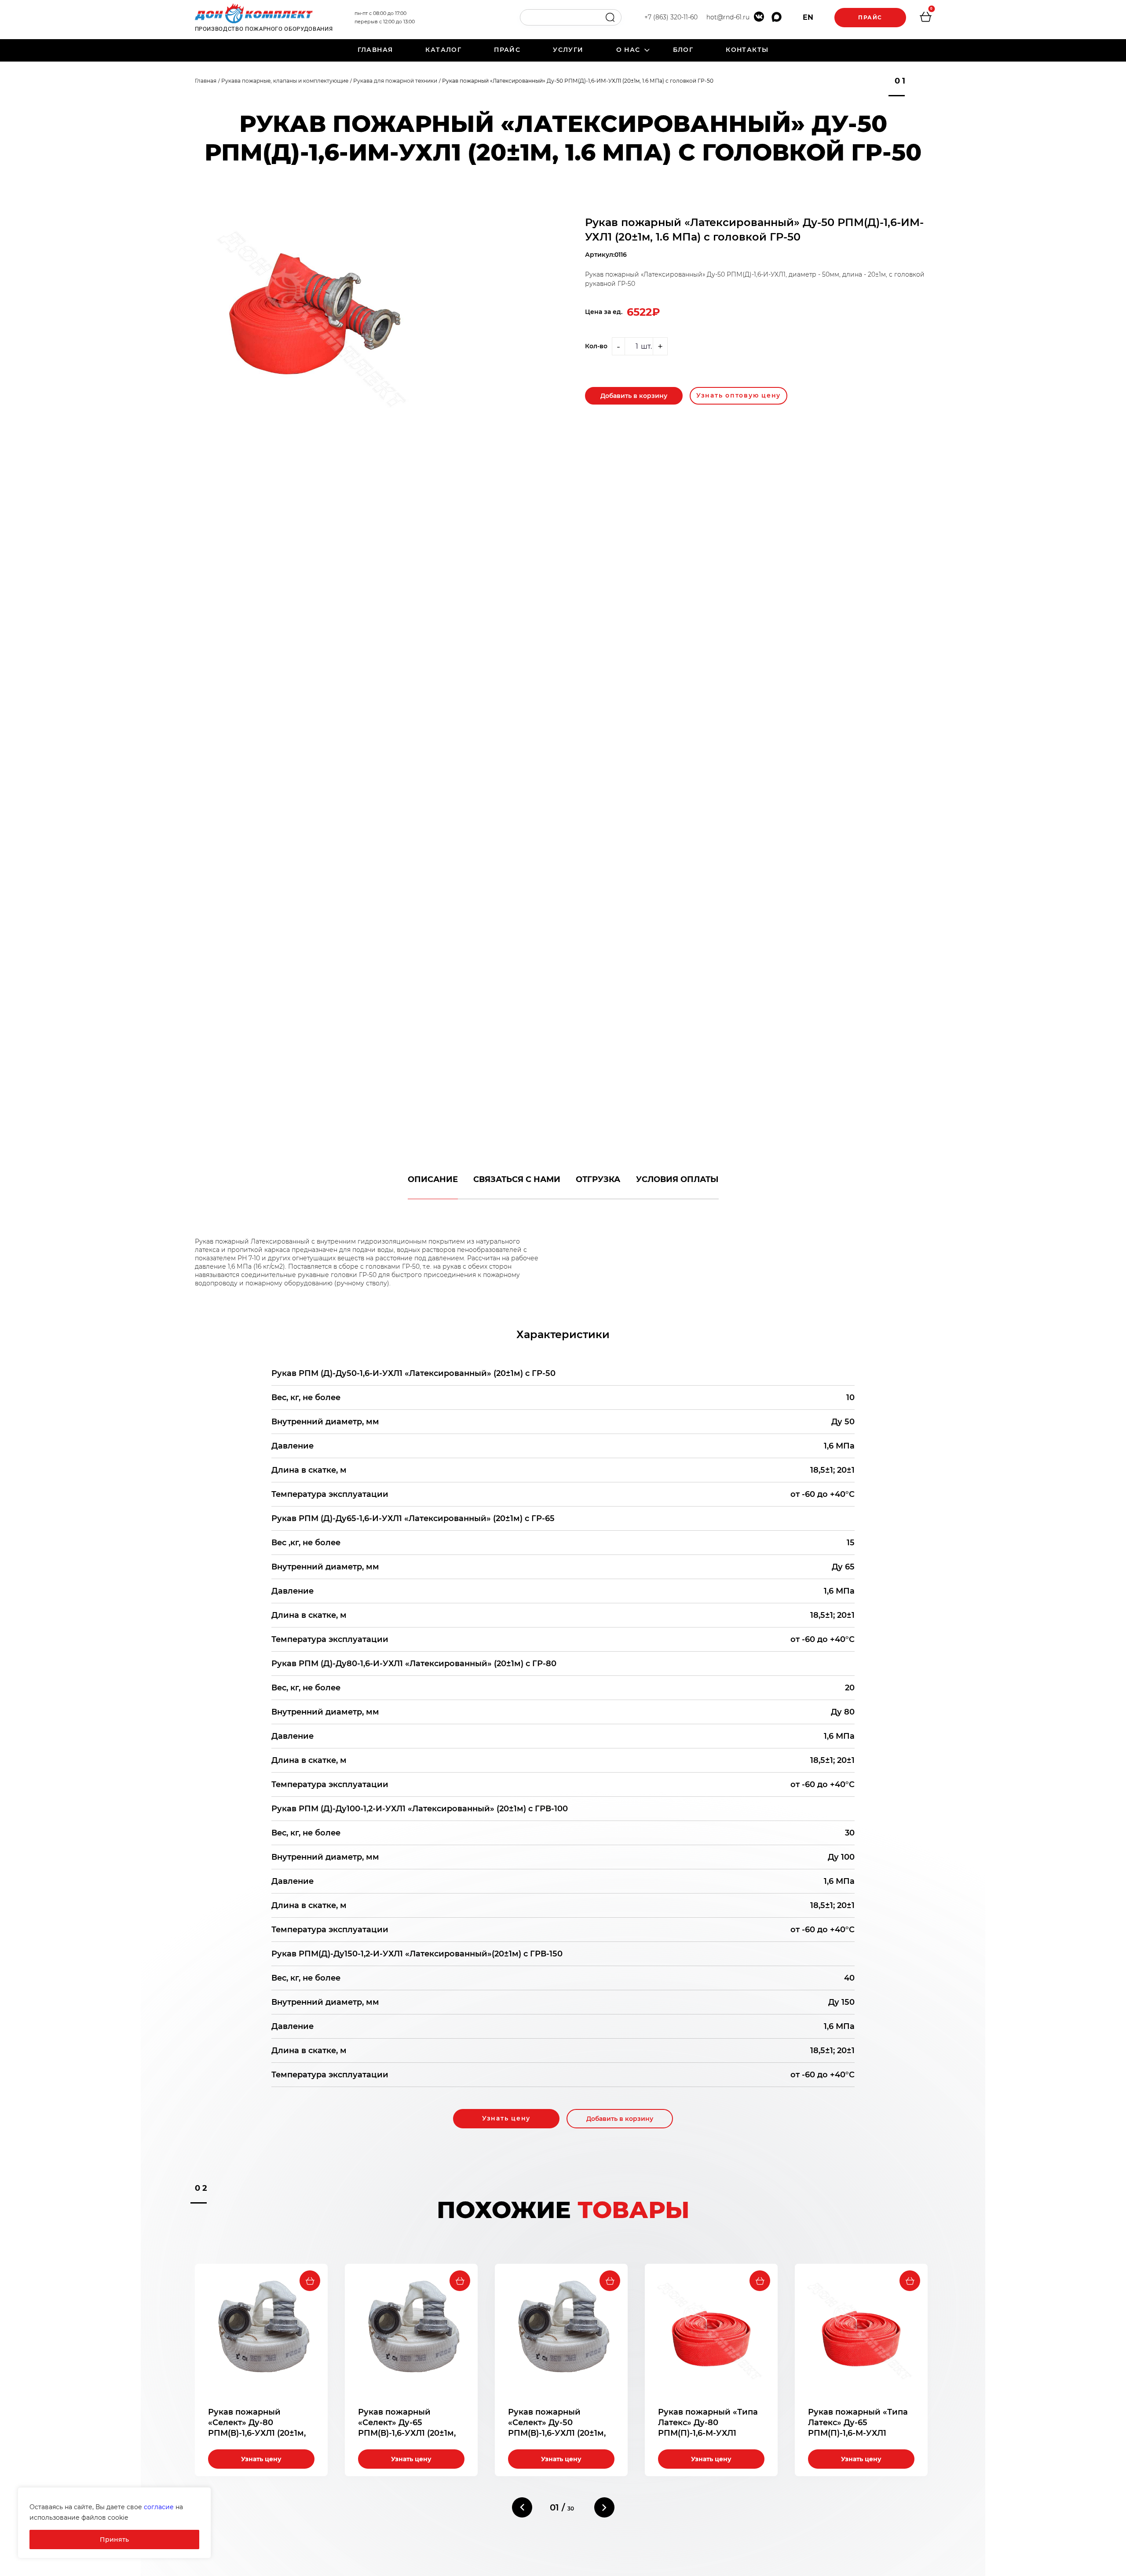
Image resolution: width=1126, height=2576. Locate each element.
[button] (522, 2507)
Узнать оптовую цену (738, 395)
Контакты (747, 50)
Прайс (870, 17)
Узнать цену (506, 2118)
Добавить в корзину (634, 396)
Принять (114, 2540)
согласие (159, 2507)
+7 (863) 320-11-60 (671, 17)
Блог (683, 50)
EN (808, 17)
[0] (925, 18)
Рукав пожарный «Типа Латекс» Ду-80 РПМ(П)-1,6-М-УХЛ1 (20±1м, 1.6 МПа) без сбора (708, 2433)
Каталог (443, 50)
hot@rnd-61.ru (728, 17)
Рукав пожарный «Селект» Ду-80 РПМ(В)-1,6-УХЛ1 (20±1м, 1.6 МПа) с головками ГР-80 (257, 2433)
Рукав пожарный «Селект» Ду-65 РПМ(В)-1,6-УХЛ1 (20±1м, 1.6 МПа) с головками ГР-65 (407, 2433)
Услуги (568, 50)
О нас (628, 50)
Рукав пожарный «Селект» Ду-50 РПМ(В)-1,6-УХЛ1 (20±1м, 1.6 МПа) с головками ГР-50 (557, 2433)
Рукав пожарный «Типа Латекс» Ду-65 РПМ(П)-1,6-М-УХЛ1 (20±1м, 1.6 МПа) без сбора (858, 2433)
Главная (375, 50)
